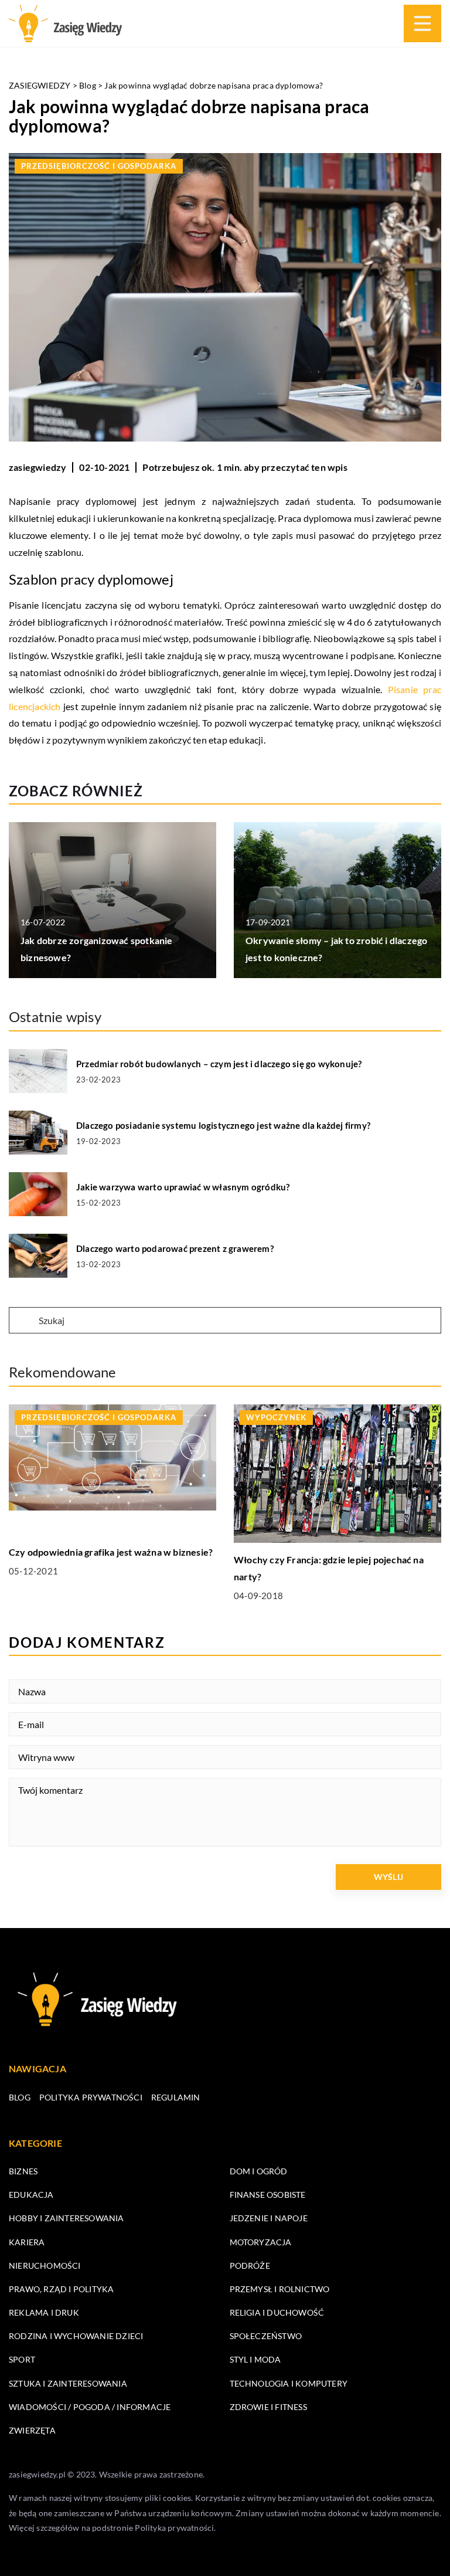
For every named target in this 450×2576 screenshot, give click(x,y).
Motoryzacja (261, 2242)
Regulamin (176, 2097)
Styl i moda (255, 2359)
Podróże (250, 2266)
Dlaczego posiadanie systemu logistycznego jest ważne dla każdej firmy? (223, 1125)
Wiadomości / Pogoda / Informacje (90, 2407)
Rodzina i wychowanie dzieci (76, 2336)
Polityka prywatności (91, 2097)
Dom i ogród (259, 2171)
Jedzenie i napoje (269, 2218)
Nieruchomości (45, 2266)
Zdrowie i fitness (268, 2407)
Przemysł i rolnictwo (280, 2289)
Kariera (27, 2242)
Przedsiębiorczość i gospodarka (99, 166)
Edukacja (31, 2195)
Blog (20, 2097)
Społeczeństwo (266, 2336)
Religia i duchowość (277, 2312)
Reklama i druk (44, 2312)
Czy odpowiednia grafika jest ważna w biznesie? (111, 1552)
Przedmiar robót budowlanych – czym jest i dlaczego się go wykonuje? (219, 1064)
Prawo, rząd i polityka (61, 2289)
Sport (22, 2359)
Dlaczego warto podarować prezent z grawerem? (175, 1248)
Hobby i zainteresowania (67, 2218)
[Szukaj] (23, 1321)
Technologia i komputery (289, 2383)
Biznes (23, 2171)
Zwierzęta (32, 2430)
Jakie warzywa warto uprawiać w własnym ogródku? (183, 1187)
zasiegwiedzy (37, 467)
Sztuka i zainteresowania (68, 2383)
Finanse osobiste (268, 2195)
